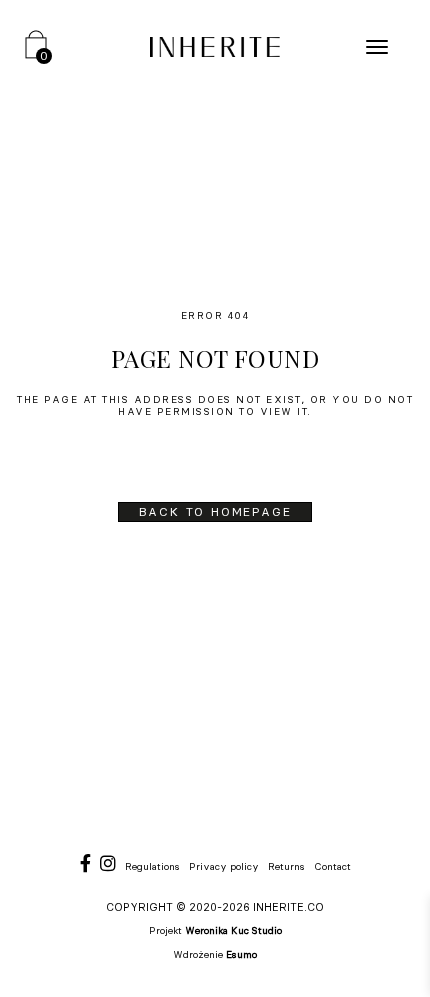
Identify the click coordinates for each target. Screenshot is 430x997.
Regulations (152, 866)
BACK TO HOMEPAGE (215, 511)
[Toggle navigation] (377, 47)
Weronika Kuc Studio (233, 930)
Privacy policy (224, 866)
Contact (332, 866)
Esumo (241, 954)
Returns (286, 866)
